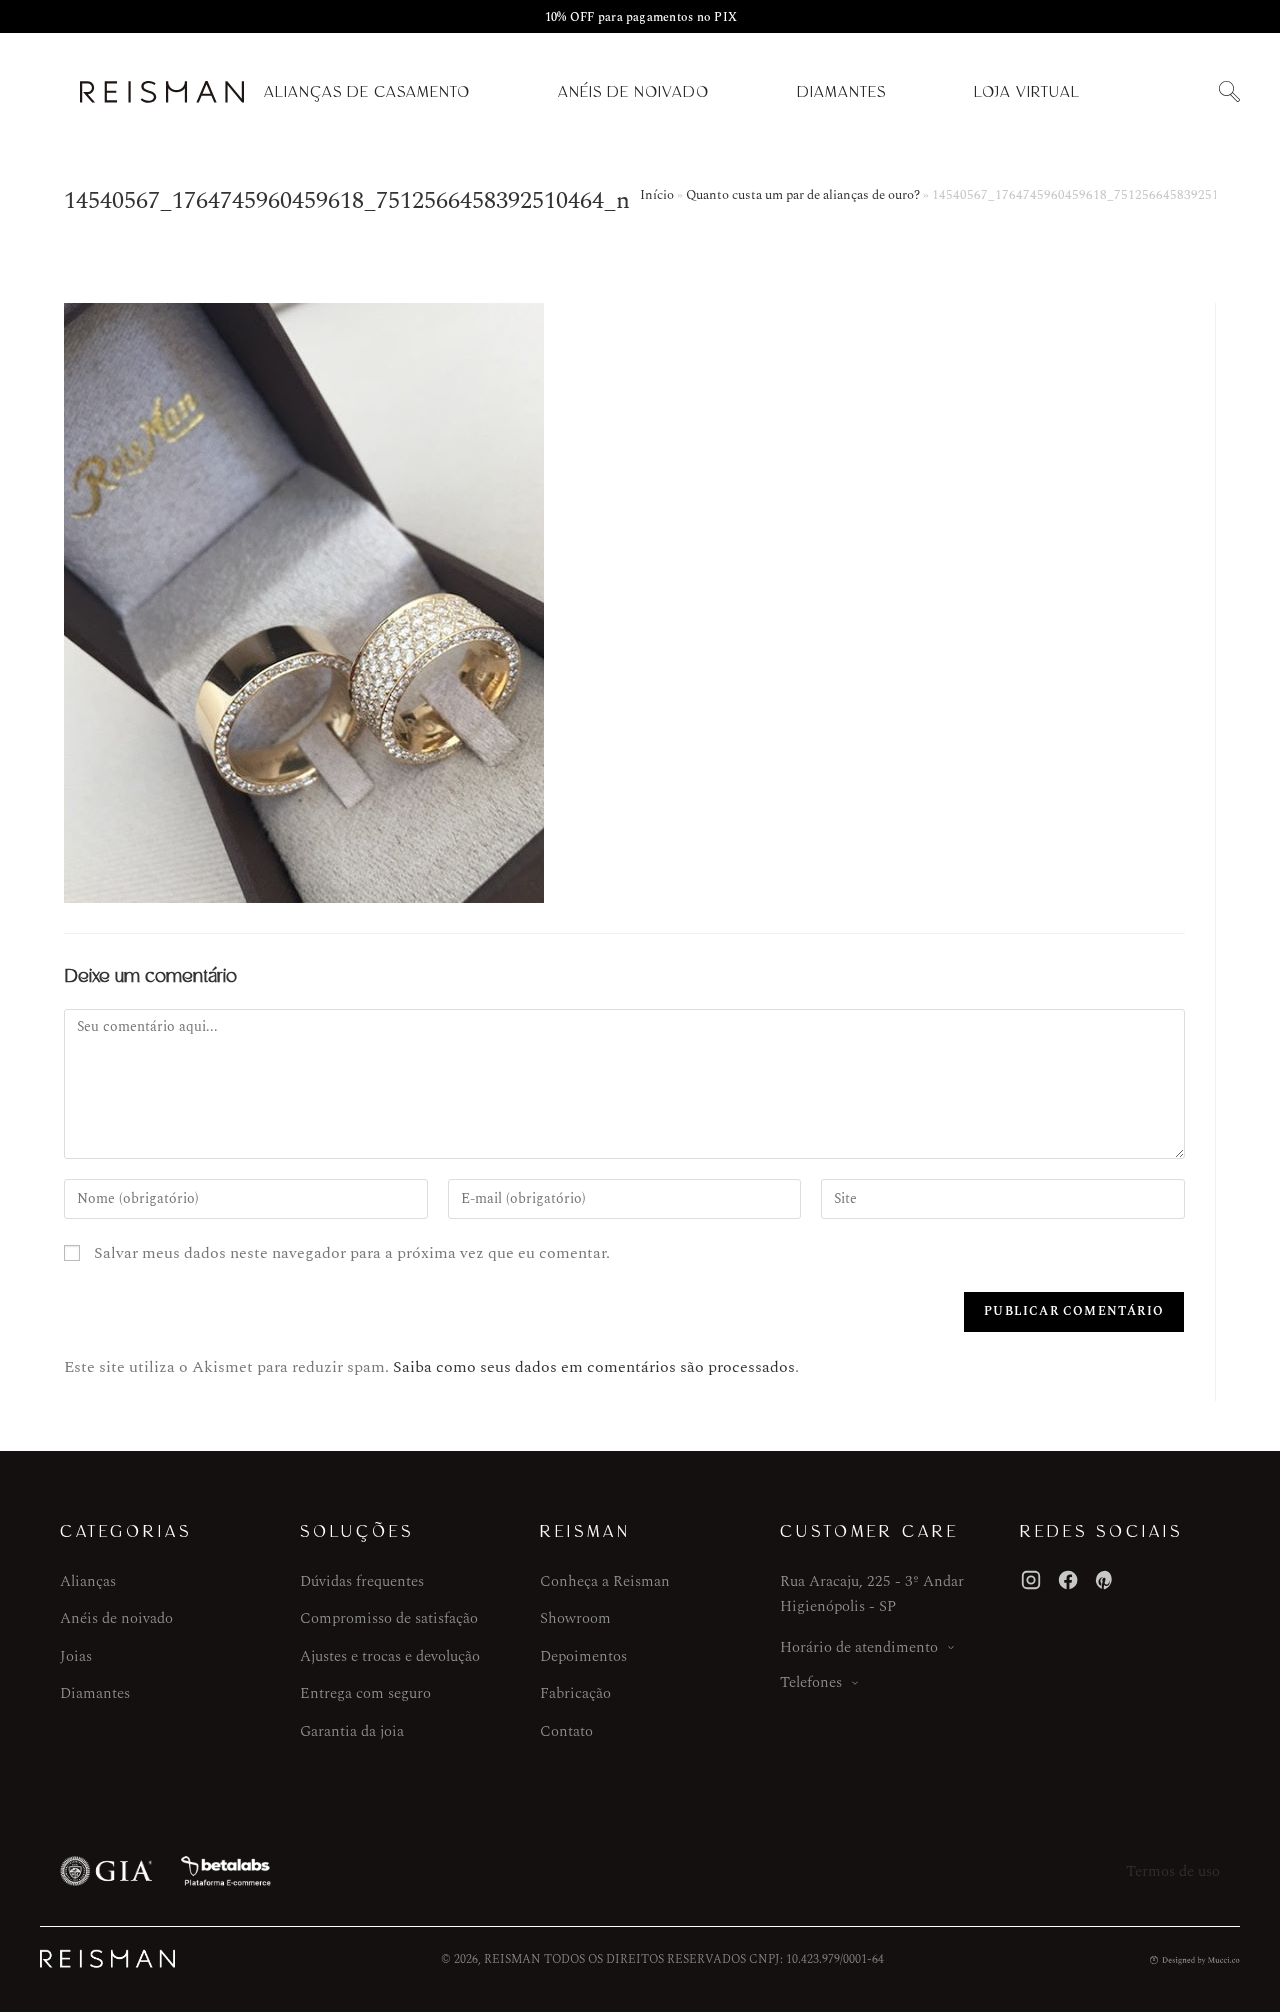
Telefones (811, 1682)
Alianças (88, 1581)
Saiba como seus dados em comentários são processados (594, 1367)
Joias (76, 1656)
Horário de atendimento (859, 1647)
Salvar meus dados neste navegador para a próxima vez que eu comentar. (352, 1253)
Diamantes (841, 92)
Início (657, 195)
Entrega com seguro (365, 1693)
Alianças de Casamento (367, 92)
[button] (1229, 92)
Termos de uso (1173, 1871)
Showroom (575, 1618)
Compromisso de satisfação (389, 1618)
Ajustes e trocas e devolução (390, 1656)
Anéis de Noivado (633, 92)
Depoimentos (583, 1656)
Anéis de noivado (116, 1618)
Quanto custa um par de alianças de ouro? (803, 195)
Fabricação (575, 1693)
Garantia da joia (352, 1731)
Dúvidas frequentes (362, 1581)
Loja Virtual (1027, 92)
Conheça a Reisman (605, 1581)
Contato (566, 1731)
